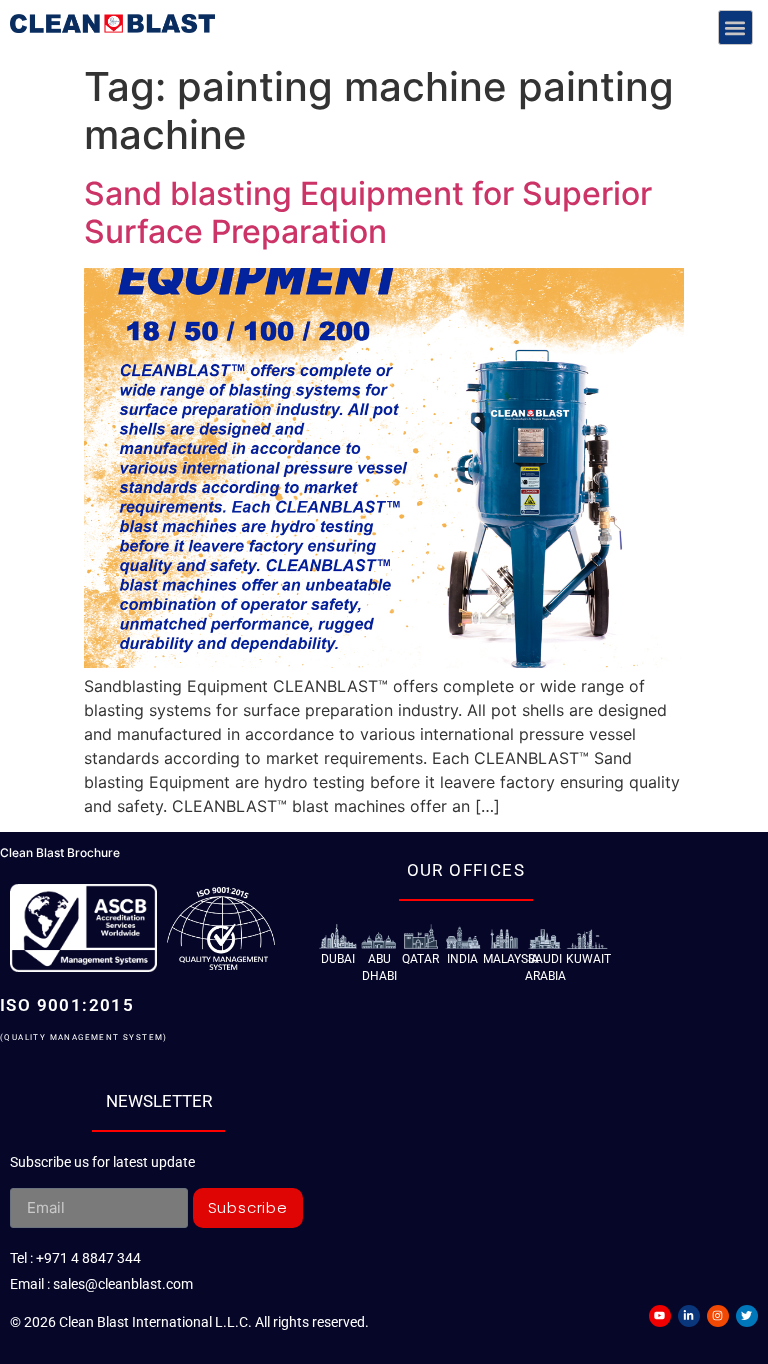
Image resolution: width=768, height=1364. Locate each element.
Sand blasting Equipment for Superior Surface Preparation (368, 212)
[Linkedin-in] (689, 1316)
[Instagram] (718, 1316)
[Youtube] (660, 1316)
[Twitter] (747, 1316)
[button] (735, 27)
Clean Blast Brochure (60, 852)
